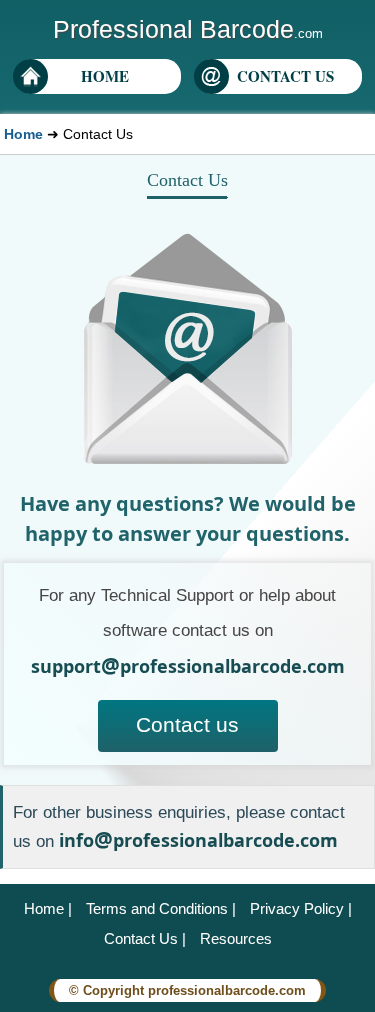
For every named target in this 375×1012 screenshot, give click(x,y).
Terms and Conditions (157, 908)
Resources (236, 938)
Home (23, 134)
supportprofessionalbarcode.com (188, 666)
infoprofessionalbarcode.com (198, 840)
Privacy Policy (297, 908)
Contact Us (141, 938)
